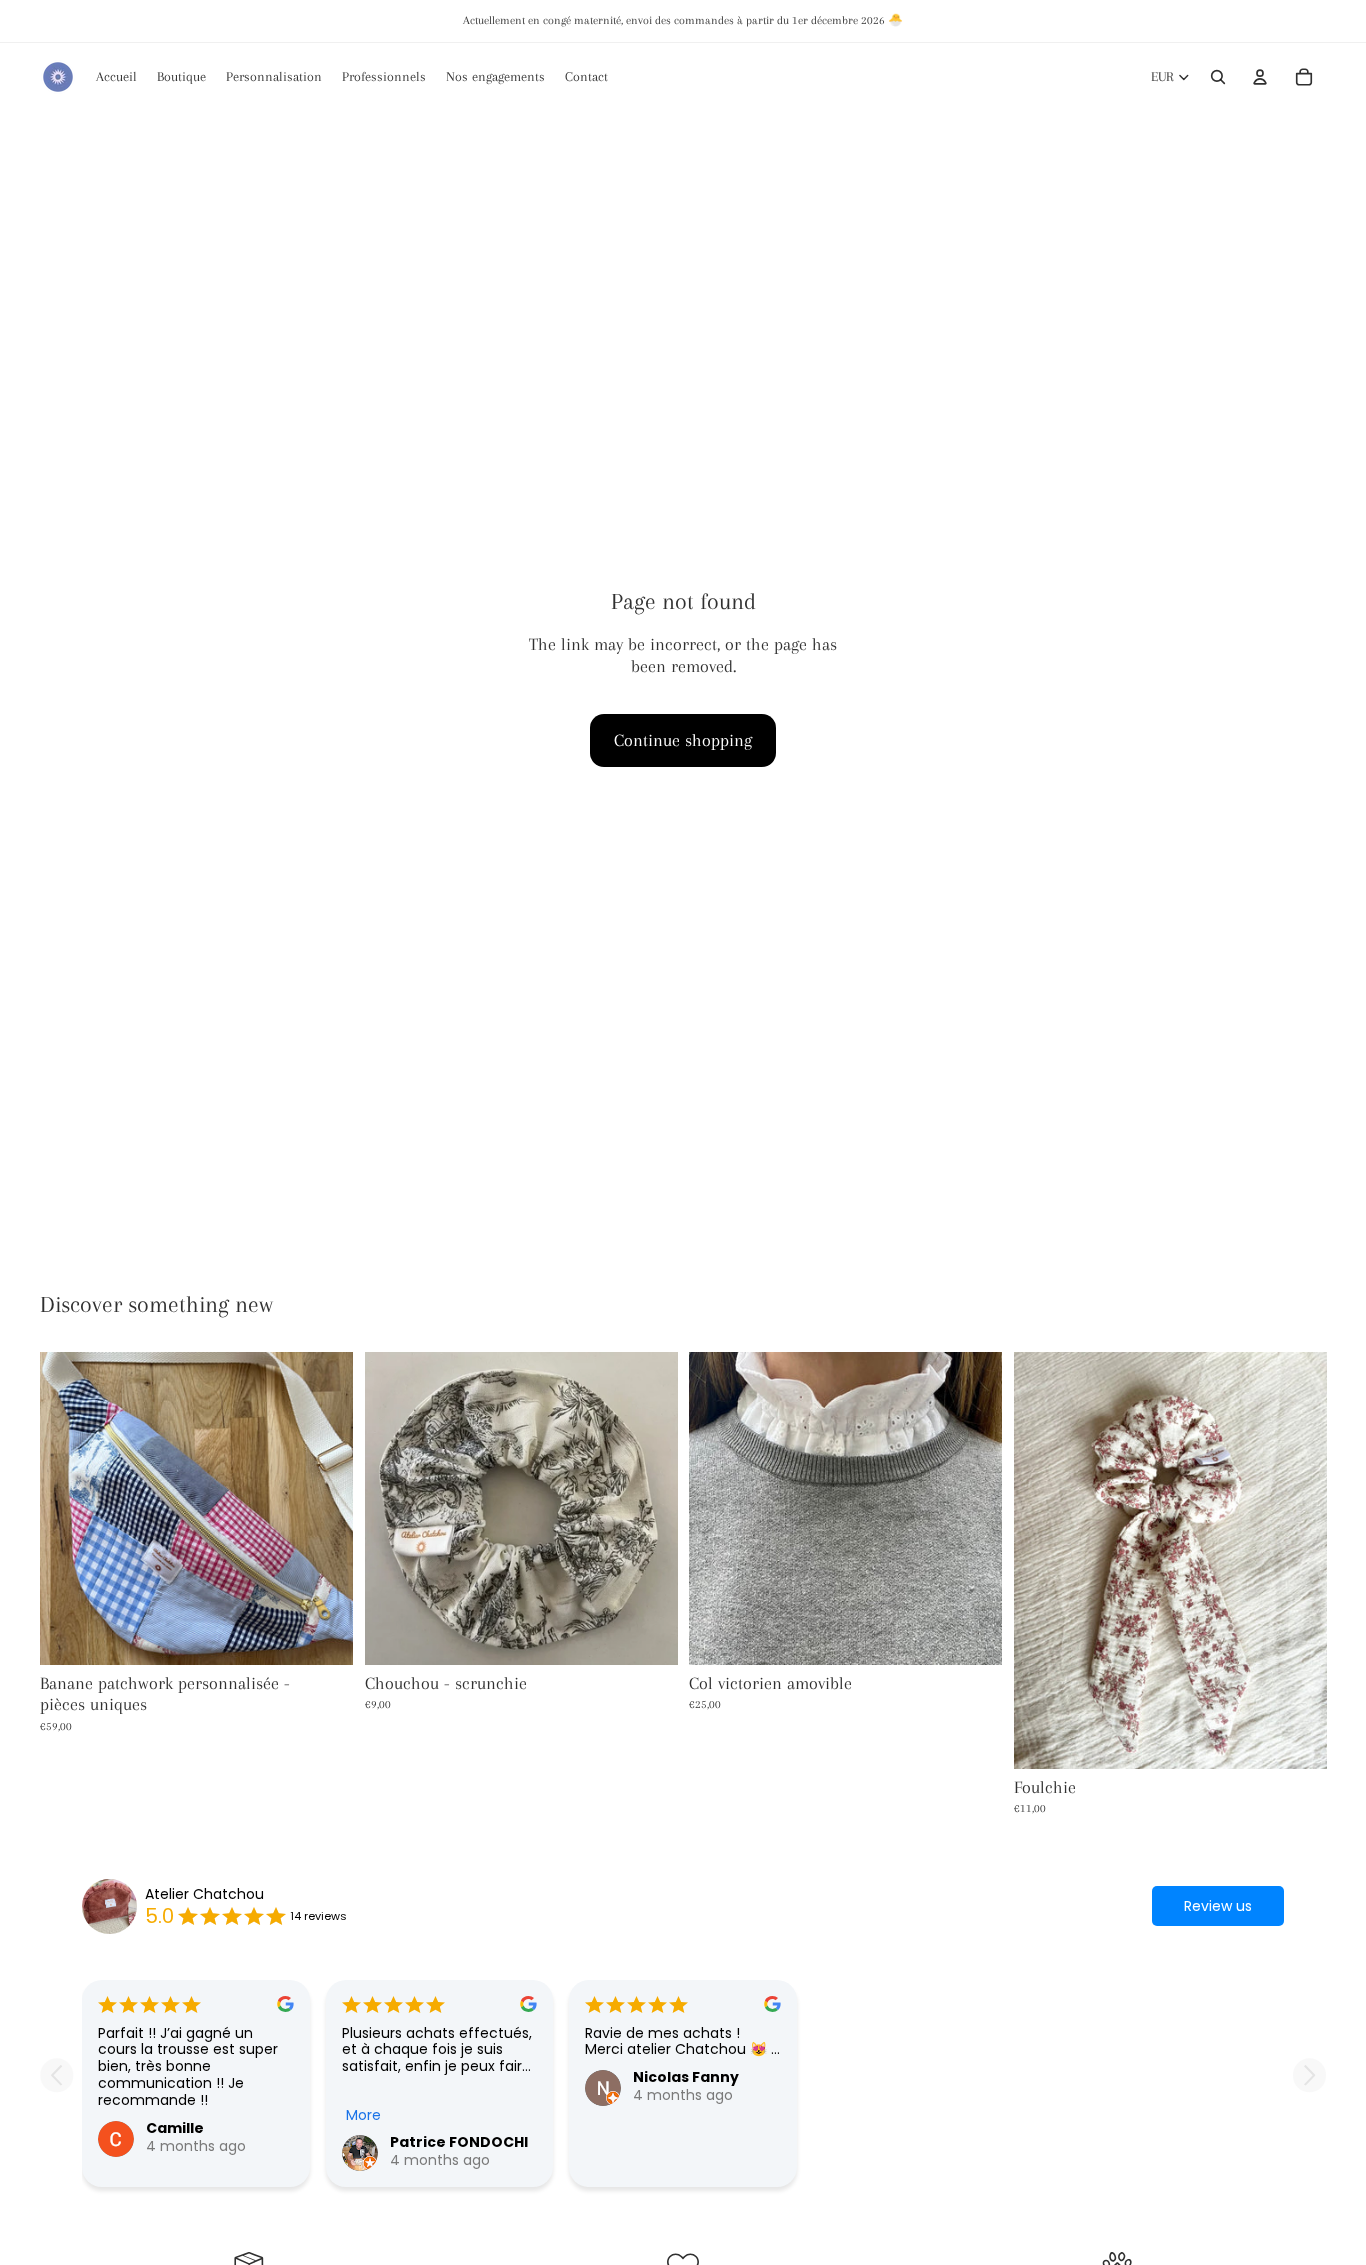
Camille (175, 2128)
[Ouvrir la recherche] (1218, 77)
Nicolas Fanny (686, 2077)
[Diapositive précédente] (70, 1508)
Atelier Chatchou (204, 1894)
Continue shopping (683, 740)
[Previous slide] (56, 2075)
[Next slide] (1309, 2075)
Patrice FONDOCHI (459, 2142)
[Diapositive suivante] (323, 1508)
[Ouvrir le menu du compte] (1260, 77)
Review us (1218, 1906)
